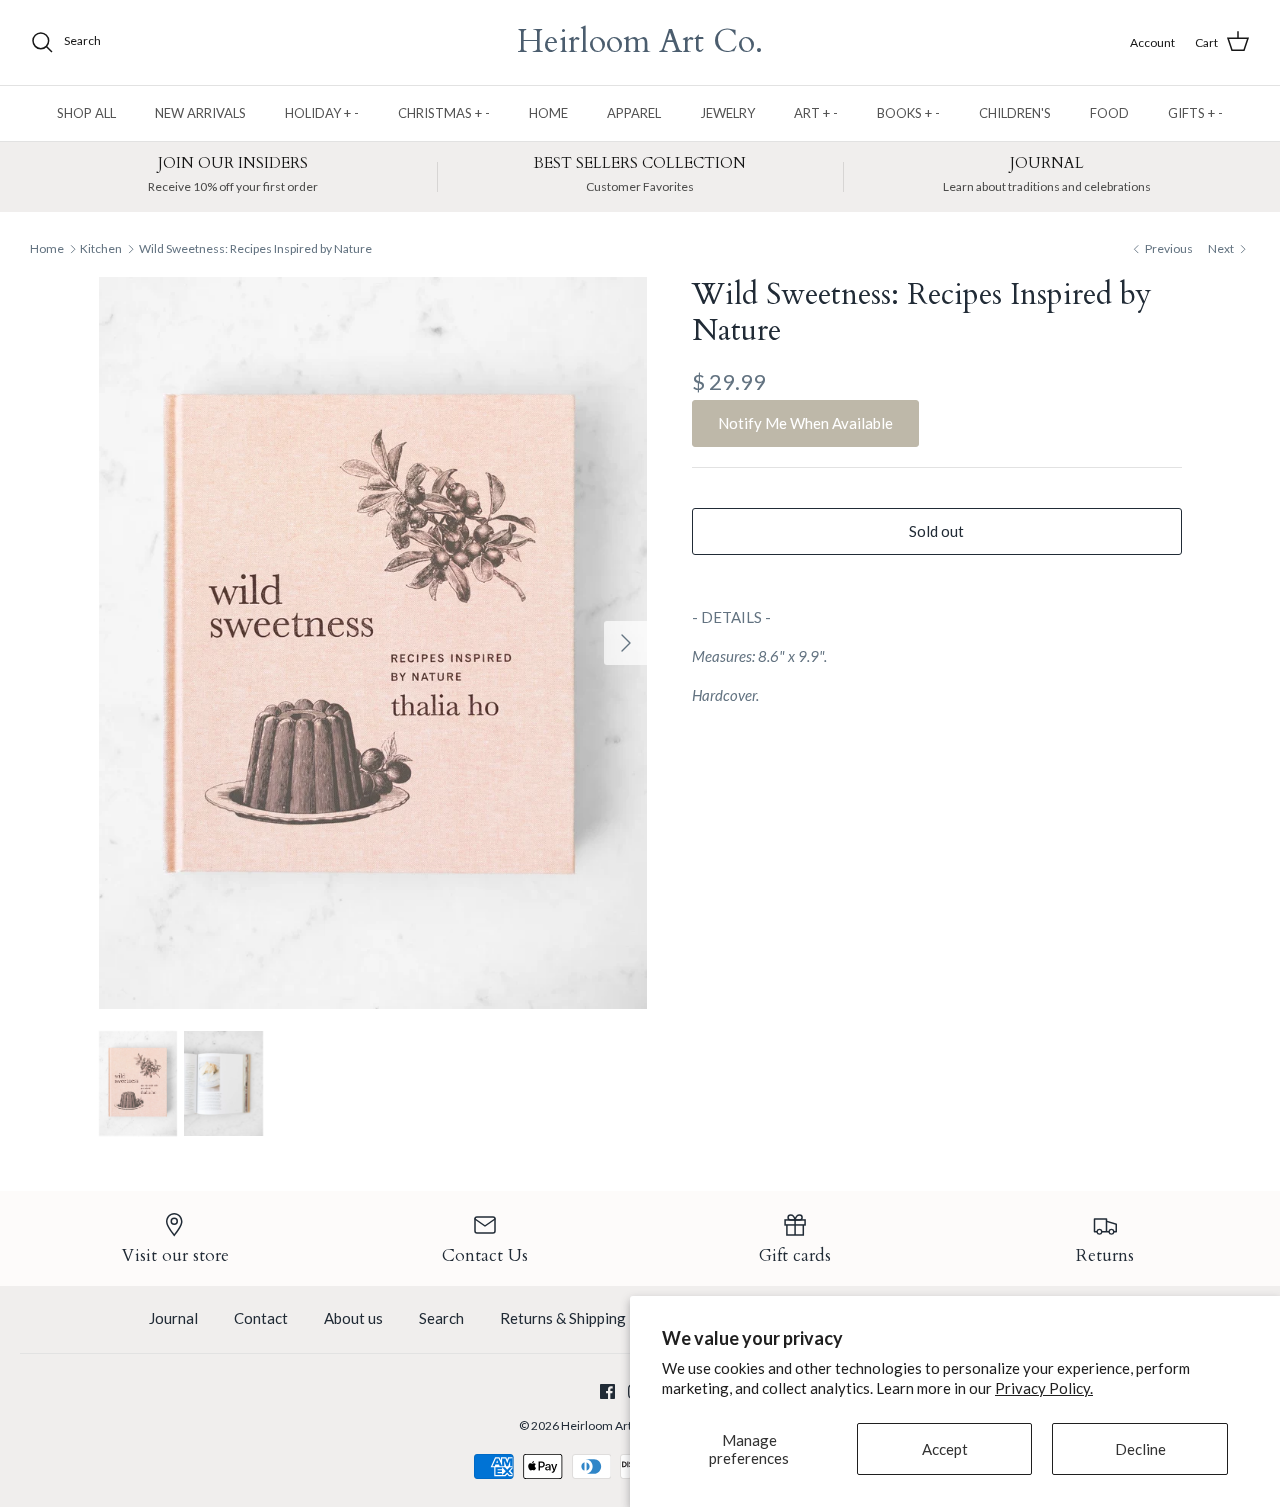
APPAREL (634, 113)
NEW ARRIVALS (200, 113)
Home (47, 248)
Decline (1140, 1449)
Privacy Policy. (1044, 1388)
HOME (548, 113)
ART (816, 113)
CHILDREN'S (1015, 113)
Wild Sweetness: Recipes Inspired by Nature (255, 248)
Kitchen (101, 248)
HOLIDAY (322, 113)
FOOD (1109, 113)
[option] (373, 643)
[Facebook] (607, 1391)
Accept (945, 1449)
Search (441, 1318)
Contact (261, 1318)
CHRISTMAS (444, 113)
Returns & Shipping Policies (591, 1318)
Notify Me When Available (805, 423)
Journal (173, 1318)
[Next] (626, 643)
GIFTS (1195, 113)
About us (353, 1318)
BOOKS (908, 113)
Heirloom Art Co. (606, 1425)
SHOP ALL (86, 113)
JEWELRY (727, 113)
